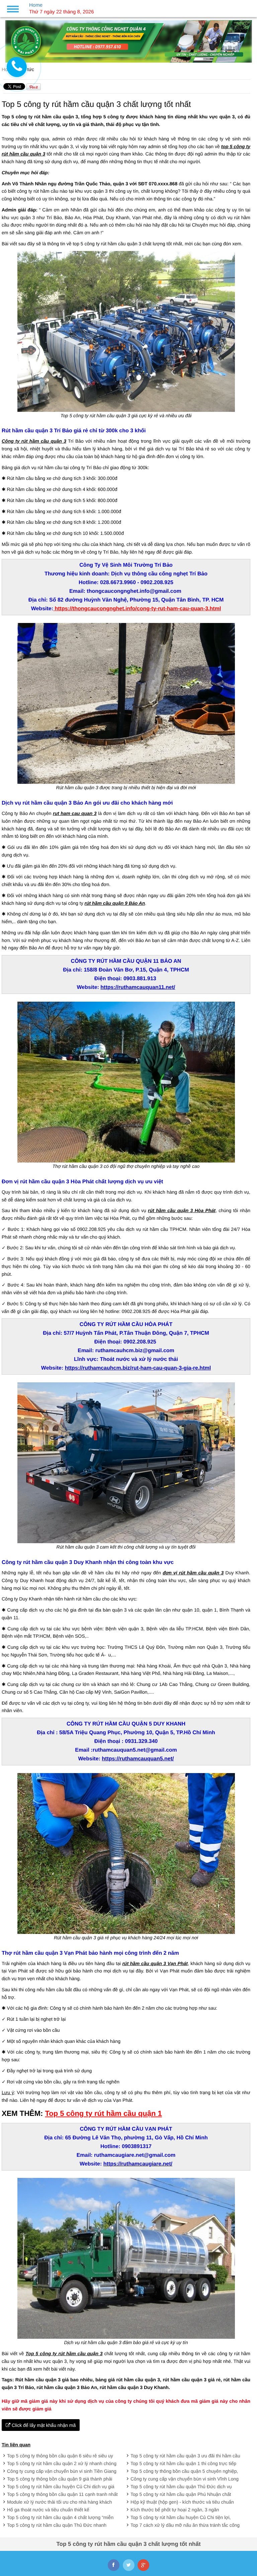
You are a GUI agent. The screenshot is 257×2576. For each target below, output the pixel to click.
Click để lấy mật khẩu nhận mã (43, 2425)
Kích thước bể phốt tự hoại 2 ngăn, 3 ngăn (175, 2510)
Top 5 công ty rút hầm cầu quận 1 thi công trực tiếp (183, 2463)
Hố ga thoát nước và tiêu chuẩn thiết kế (48, 2510)
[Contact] (17, 67)
